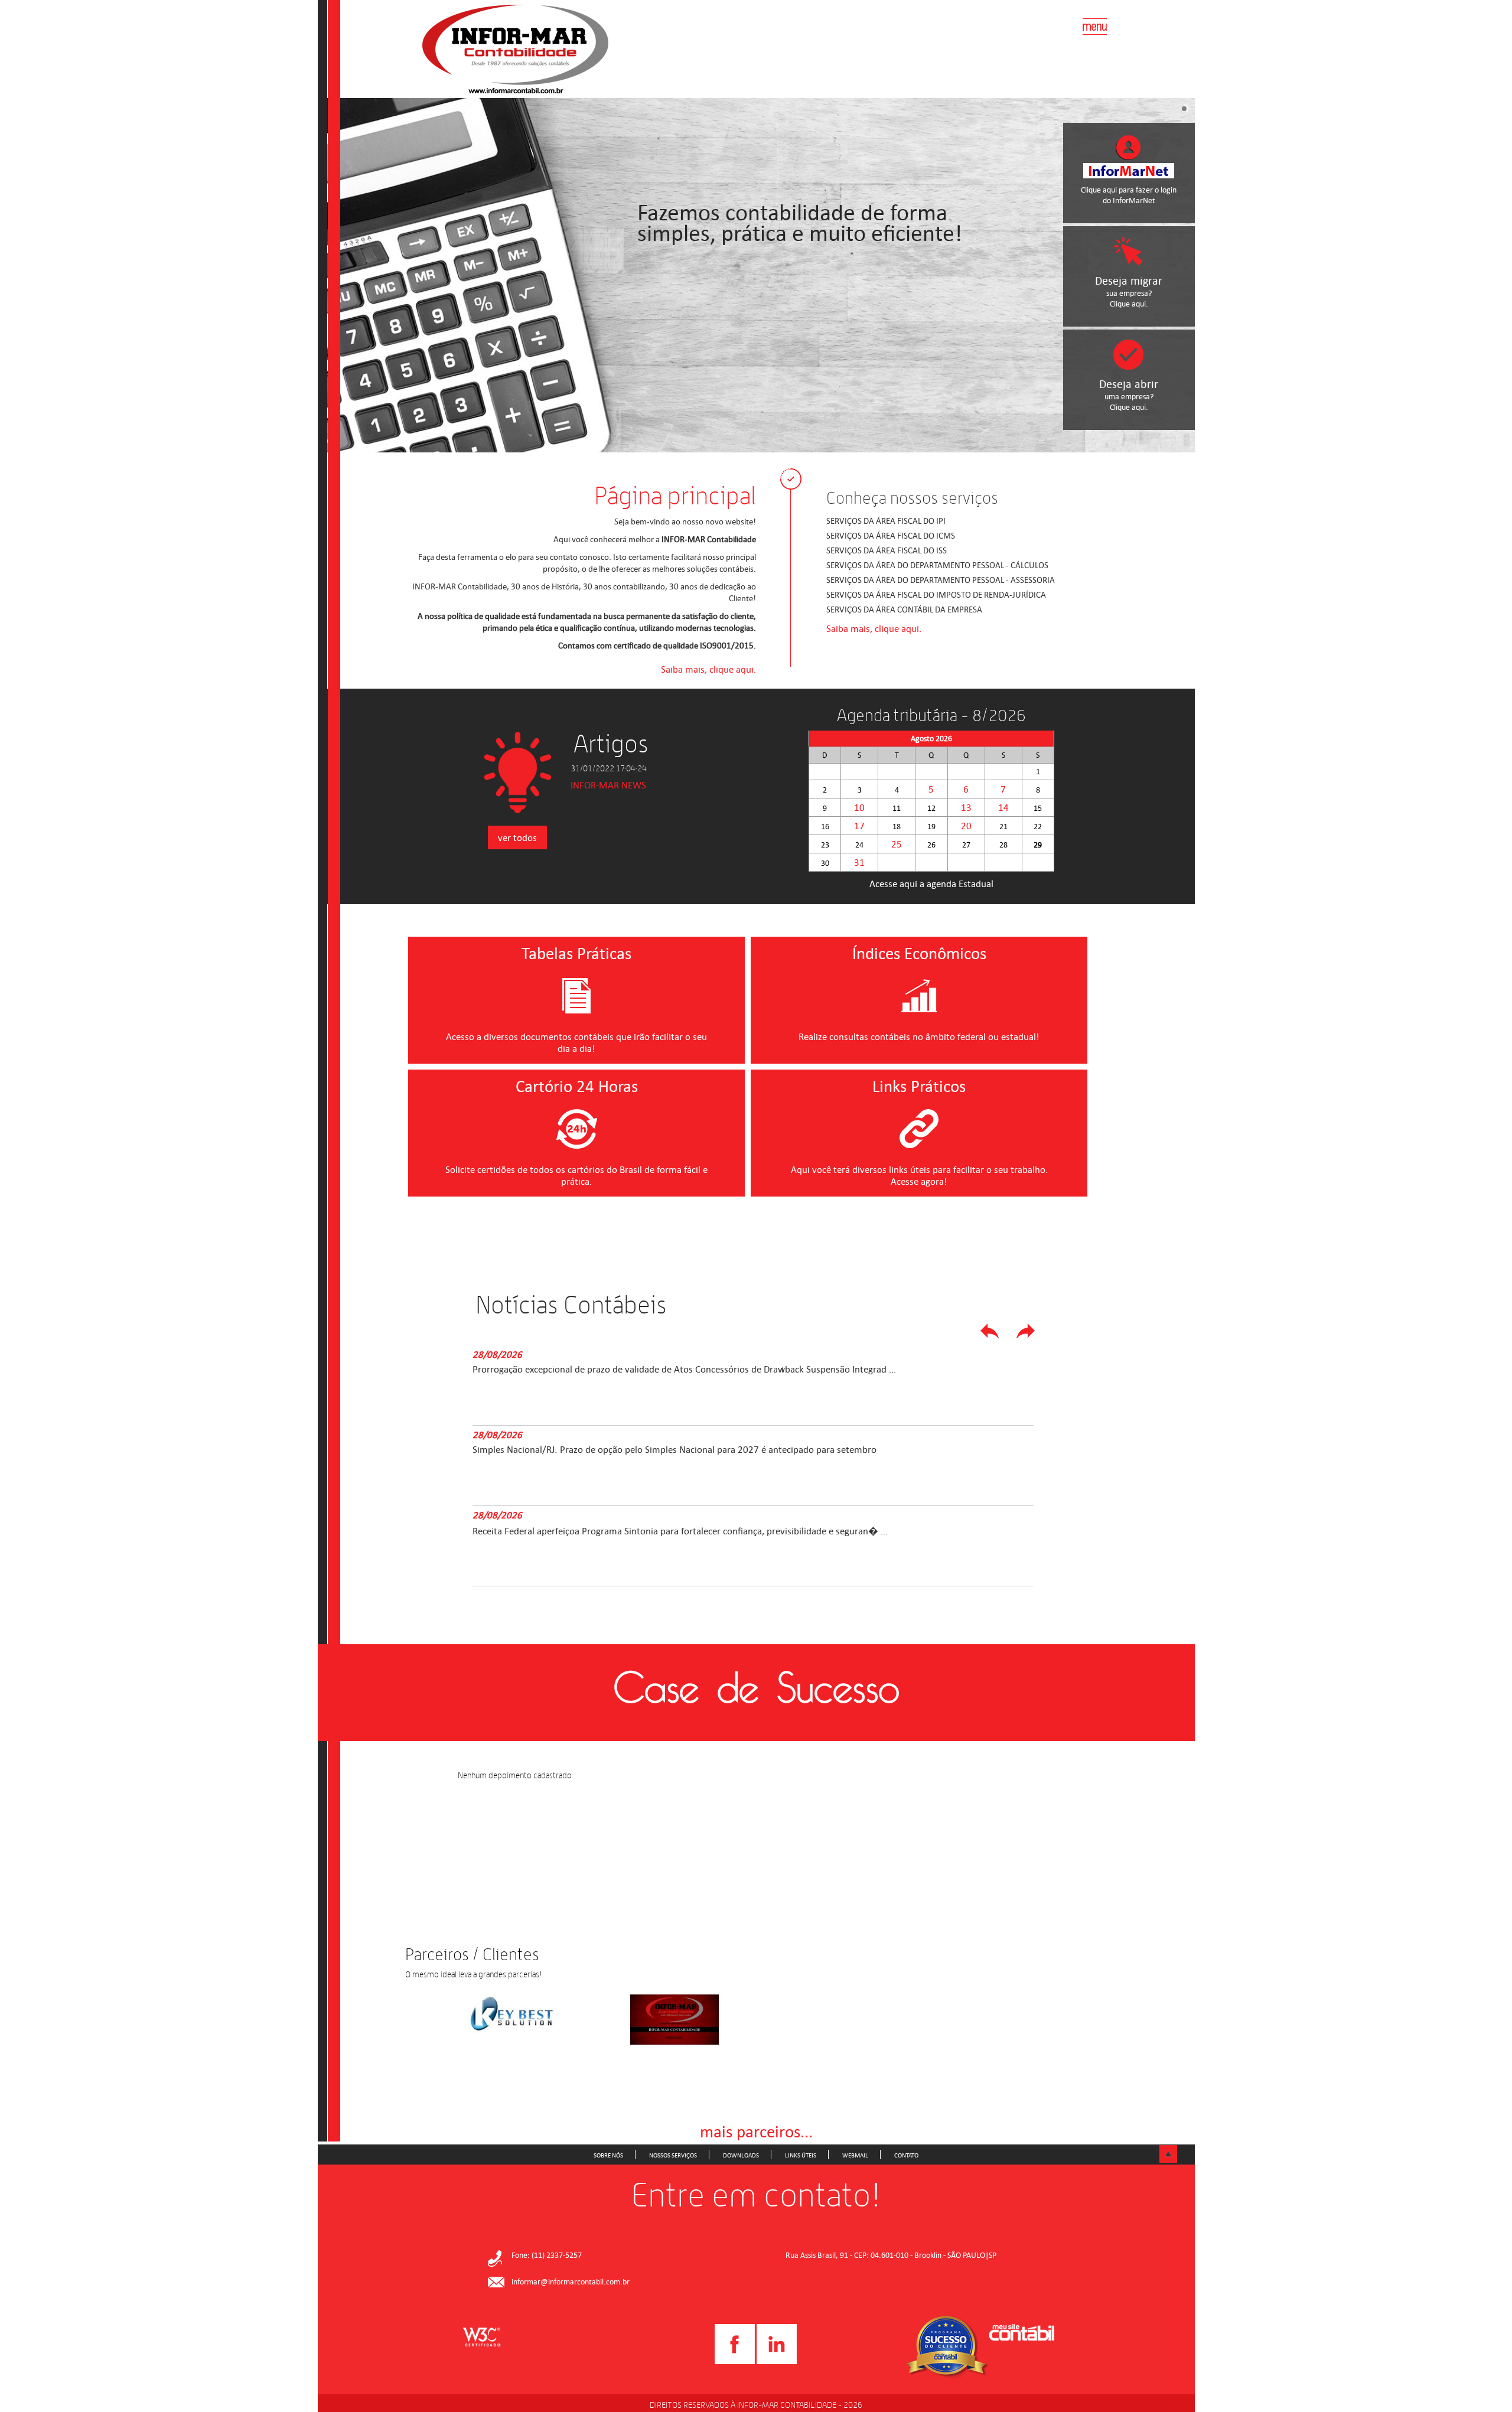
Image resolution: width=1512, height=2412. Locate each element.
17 (859, 826)
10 (859, 807)
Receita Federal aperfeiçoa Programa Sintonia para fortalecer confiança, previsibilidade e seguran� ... (739, 1535)
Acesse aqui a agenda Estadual (931, 884)
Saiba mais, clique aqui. (708, 669)
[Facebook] (735, 2362)
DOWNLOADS (741, 2155)
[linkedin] (777, 2362)
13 (966, 807)
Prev (992, 1334)
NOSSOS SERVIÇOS (673, 2155)
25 (897, 844)
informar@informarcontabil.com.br (571, 2282)
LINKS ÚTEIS (801, 2155)
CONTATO (906, 2155)
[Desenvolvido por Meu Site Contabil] (1022, 2334)
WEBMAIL (855, 2155)
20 (966, 826)
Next (1028, 1334)
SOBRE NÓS (608, 2155)
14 (1003, 807)
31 (859, 862)
